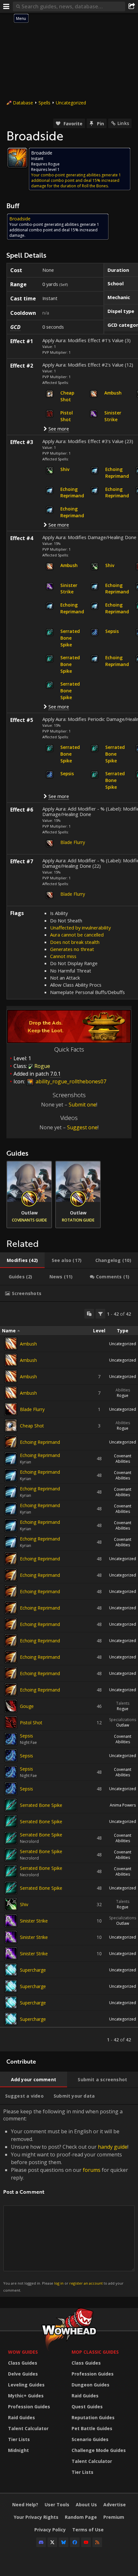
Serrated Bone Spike (41, 1805)
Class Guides (23, 2363)
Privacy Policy (50, 2530)
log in (59, 2283)
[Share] (132, 6)
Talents (123, 1703)
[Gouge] (11, 1706)
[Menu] (6, 6)
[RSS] (97, 2542)
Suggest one (82, 1127)
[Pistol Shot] (11, 1722)
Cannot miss (63, 956)
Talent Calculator (28, 2428)
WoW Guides (23, 2352)
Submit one (82, 1105)
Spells (44, 103)
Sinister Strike (34, 1921)
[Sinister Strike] (11, 1921)
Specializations (123, 1720)
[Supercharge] (11, 1970)
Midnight (18, 2450)
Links (123, 123)
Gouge (27, 1706)
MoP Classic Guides (95, 2352)
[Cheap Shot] (11, 1426)
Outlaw (123, 1725)
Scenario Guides (90, 2439)
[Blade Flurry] (11, 1409)
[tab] (22, 1260)
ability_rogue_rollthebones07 (70, 1081)
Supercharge (33, 1970)
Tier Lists (19, 2439)
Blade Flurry (73, 842)
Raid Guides (22, 2417)
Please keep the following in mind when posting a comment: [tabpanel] (66, 2200)
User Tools (57, 2505)
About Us (86, 2505)
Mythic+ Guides (26, 2396)
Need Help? (25, 2505)
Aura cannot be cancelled (77, 935)
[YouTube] (86, 2542)
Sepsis (26, 1736)
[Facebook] (75, 2542)
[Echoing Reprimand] (11, 1442)
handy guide (113, 2147)
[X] (52, 2542)
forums (92, 2170)
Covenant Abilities (123, 1459)
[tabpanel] (69, 1677)
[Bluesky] (64, 2542)
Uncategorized (71, 103)
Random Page (81, 2517)
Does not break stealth (75, 942)
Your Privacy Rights (36, 2517)
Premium (114, 2517)
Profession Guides (29, 2407)
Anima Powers (123, 1805)
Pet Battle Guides (92, 2428)
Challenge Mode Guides (99, 2450)
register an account (86, 2283)
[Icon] (17, 158)
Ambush (28, 1344)
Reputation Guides (93, 2417)
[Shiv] (11, 1904)
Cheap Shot (32, 1426)
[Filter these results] (100, 1314)
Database (23, 103)
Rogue (123, 1395)
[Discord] (41, 2542)
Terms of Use (88, 2530)
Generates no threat (72, 949)
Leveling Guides (26, 2385)
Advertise (115, 2505)
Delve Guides (23, 2374)
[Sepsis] (11, 1739)
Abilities (123, 1390)
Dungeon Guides (91, 2385)
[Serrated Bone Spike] (11, 1805)
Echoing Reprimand (40, 1442)
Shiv (24, 1904)
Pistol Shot (31, 1723)
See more (59, 429)
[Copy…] (89, 1314)
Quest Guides (87, 2407)
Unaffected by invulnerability (80, 928)
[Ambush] (11, 1344)
